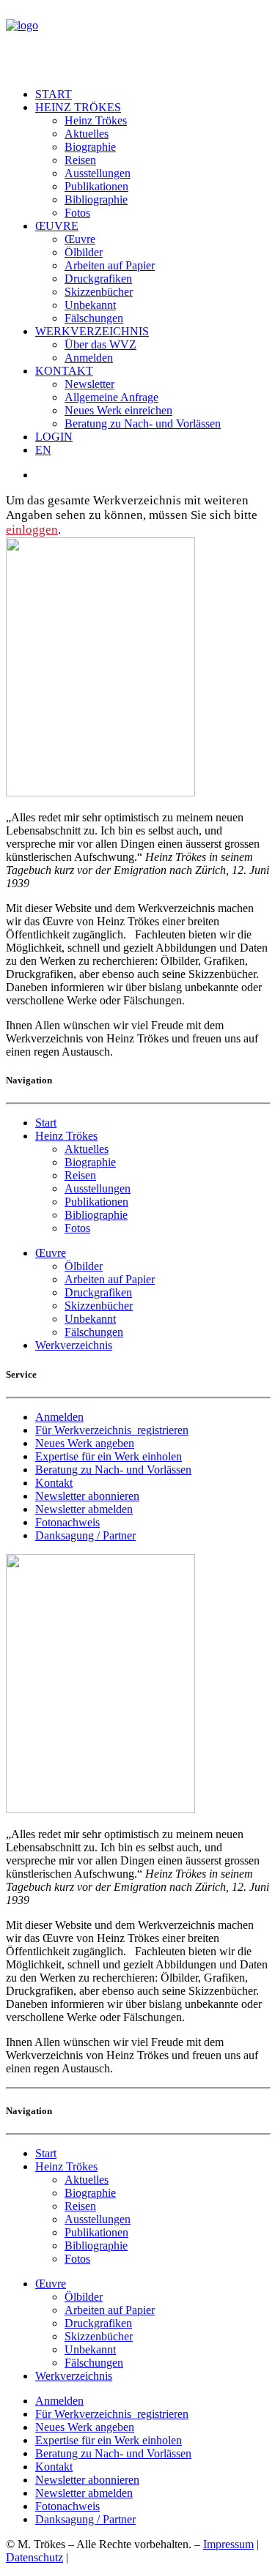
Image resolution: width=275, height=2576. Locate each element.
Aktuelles (87, 134)
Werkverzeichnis (92, 331)
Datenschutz (34, 2557)
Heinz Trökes (78, 107)
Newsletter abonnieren (87, 1496)
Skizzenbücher (99, 292)
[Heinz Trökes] (137, 41)
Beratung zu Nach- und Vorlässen (143, 423)
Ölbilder (84, 252)
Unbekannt (90, 305)
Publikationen (96, 186)
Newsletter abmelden (84, 1509)
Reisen (80, 160)
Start (54, 94)
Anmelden (89, 358)
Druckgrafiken (98, 279)
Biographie (90, 147)
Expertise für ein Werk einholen (109, 1456)
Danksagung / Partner (85, 1535)
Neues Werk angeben (85, 1443)
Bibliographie (96, 199)
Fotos (77, 213)
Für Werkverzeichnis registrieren (112, 1430)
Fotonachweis (67, 1522)
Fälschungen (94, 318)
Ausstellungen (98, 173)
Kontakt (64, 371)
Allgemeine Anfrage (111, 397)
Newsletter (89, 384)
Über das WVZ (100, 344)
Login (54, 437)
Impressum (228, 2544)
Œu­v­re (57, 226)
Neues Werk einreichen (118, 410)
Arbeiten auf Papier (110, 265)
